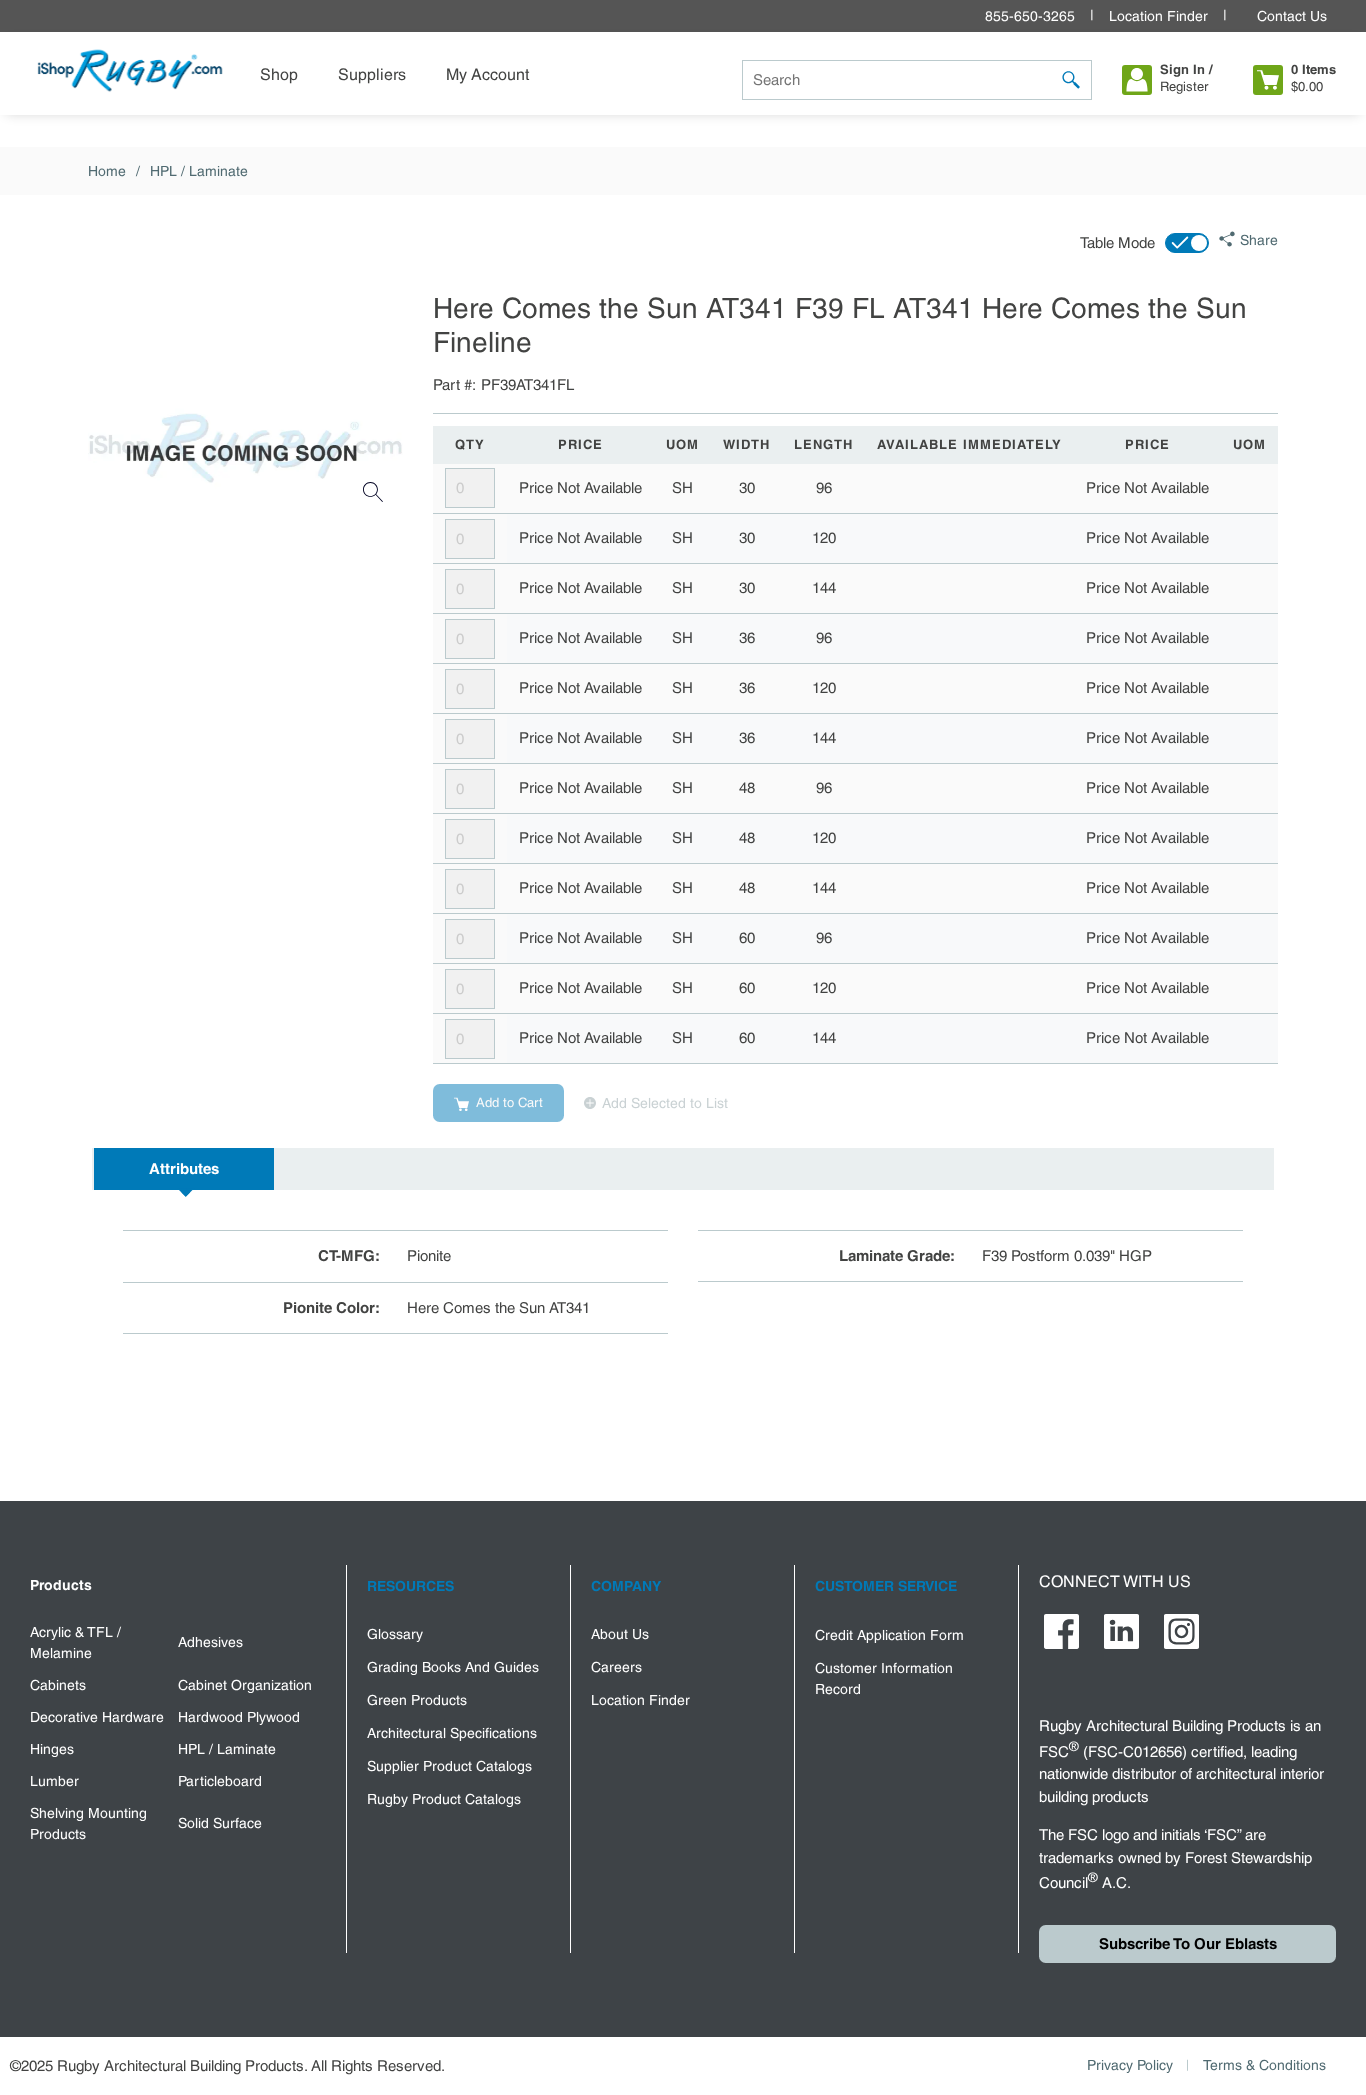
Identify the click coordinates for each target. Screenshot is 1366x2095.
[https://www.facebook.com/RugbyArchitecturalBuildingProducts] (1061, 1631)
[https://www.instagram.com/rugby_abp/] (1181, 1631)
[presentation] (184, 1169)
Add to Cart (509, 1102)
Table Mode (1117, 243)
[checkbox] (1187, 243)
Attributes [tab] (184, 1169)
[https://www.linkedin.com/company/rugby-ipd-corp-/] (1121, 1631)
